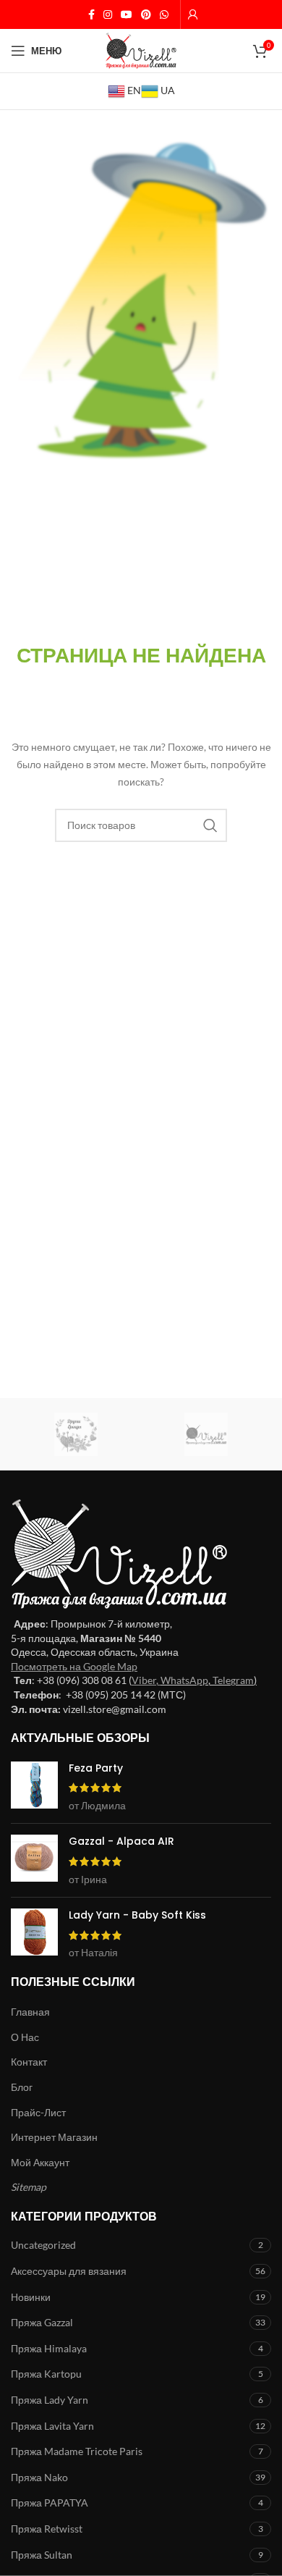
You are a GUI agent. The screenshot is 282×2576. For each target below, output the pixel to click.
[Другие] (76, 1434)
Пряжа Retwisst (47, 2529)
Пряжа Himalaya (49, 2348)
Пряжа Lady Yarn (50, 2400)
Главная (30, 2012)
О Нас (25, 2037)
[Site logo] (141, 50)
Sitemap (29, 2187)
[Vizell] (206, 1434)
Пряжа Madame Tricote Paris (77, 2451)
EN (133, 90)
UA (167, 90)
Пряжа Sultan (42, 2555)
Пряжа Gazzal (42, 2322)
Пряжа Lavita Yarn (52, 2426)
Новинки (31, 2297)
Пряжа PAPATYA (50, 2503)
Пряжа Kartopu (46, 2374)
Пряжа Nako (39, 2477)
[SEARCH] (210, 825)
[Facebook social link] (91, 15)
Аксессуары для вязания (69, 2271)
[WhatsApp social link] (164, 15)
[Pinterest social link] (146, 15)
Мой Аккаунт (40, 2162)
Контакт (29, 2062)
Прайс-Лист (38, 2112)
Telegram (233, 1680)
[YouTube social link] (127, 15)
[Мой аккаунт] (193, 14)
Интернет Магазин (54, 2137)
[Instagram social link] (108, 15)
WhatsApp (184, 1680)
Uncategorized (43, 2245)
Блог (22, 2087)
